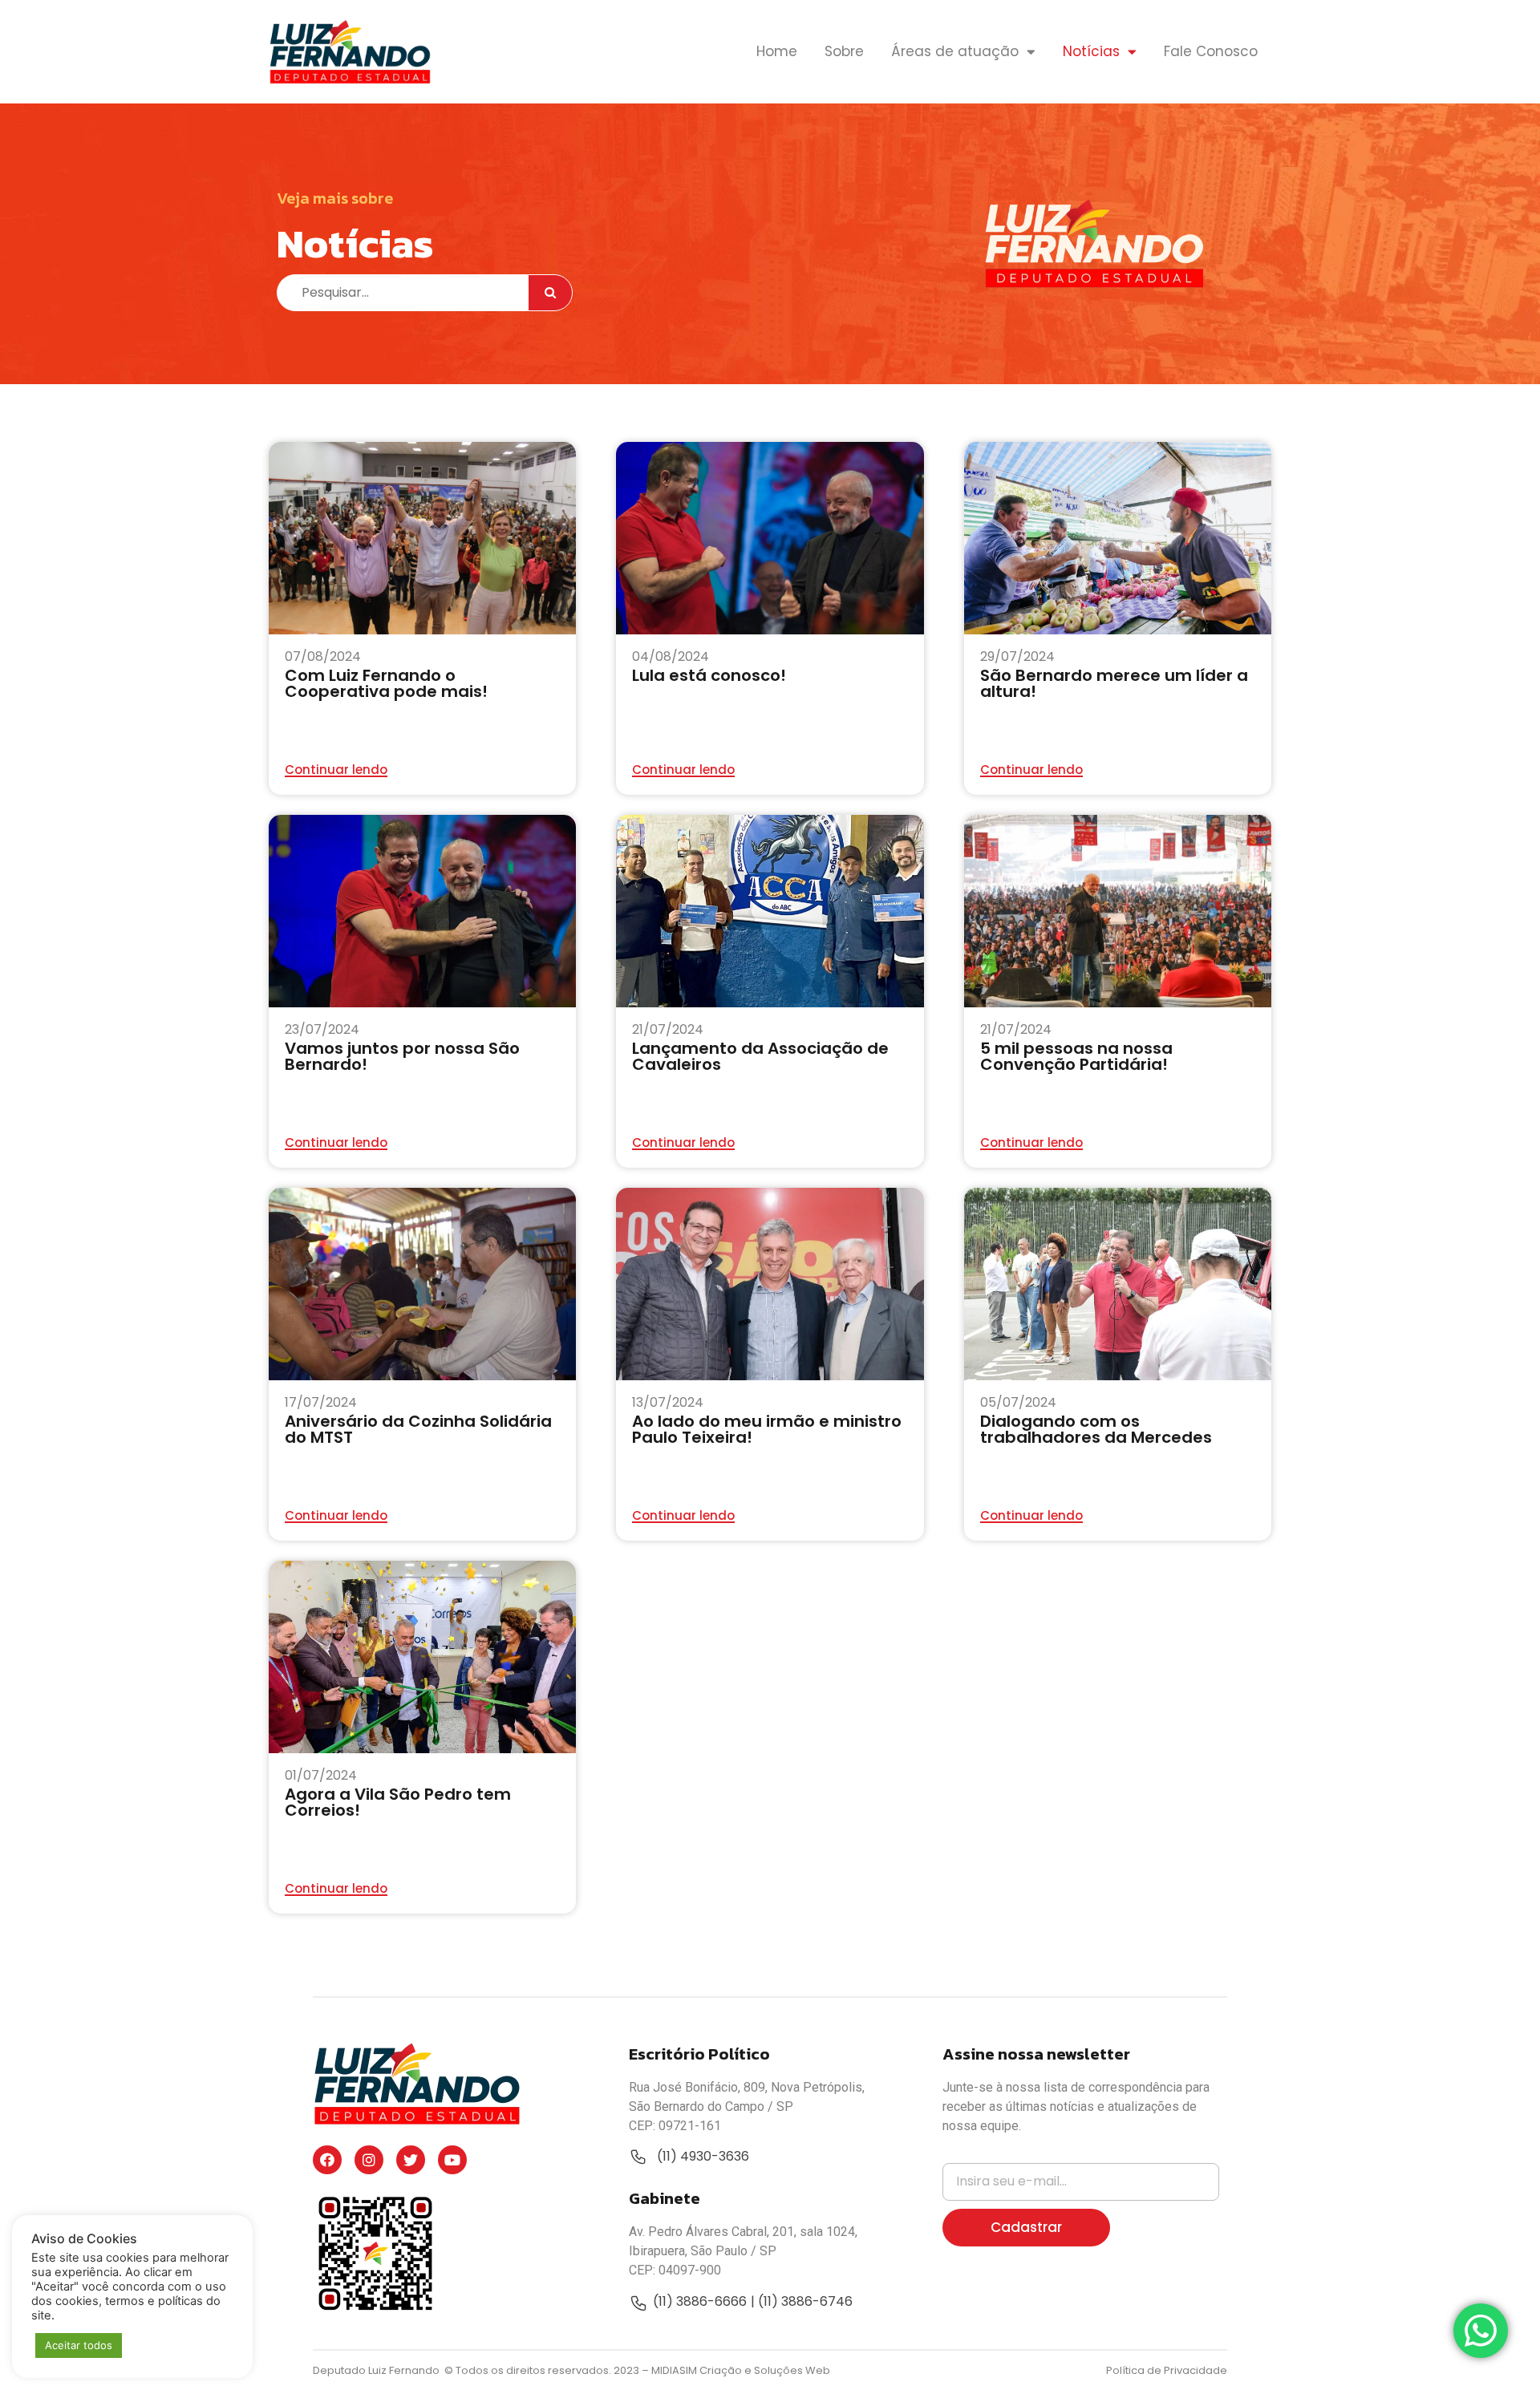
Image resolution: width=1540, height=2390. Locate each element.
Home (777, 51)
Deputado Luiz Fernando (377, 2370)
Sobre (844, 51)
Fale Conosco (1211, 51)
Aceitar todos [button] (79, 2345)
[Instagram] (369, 2160)
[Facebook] (327, 2160)
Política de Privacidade (1167, 2370)
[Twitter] (411, 2160)
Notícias (1091, 51)
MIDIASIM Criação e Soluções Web (741, 2370)
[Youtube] (452, 2160)
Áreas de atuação (955, 51)
